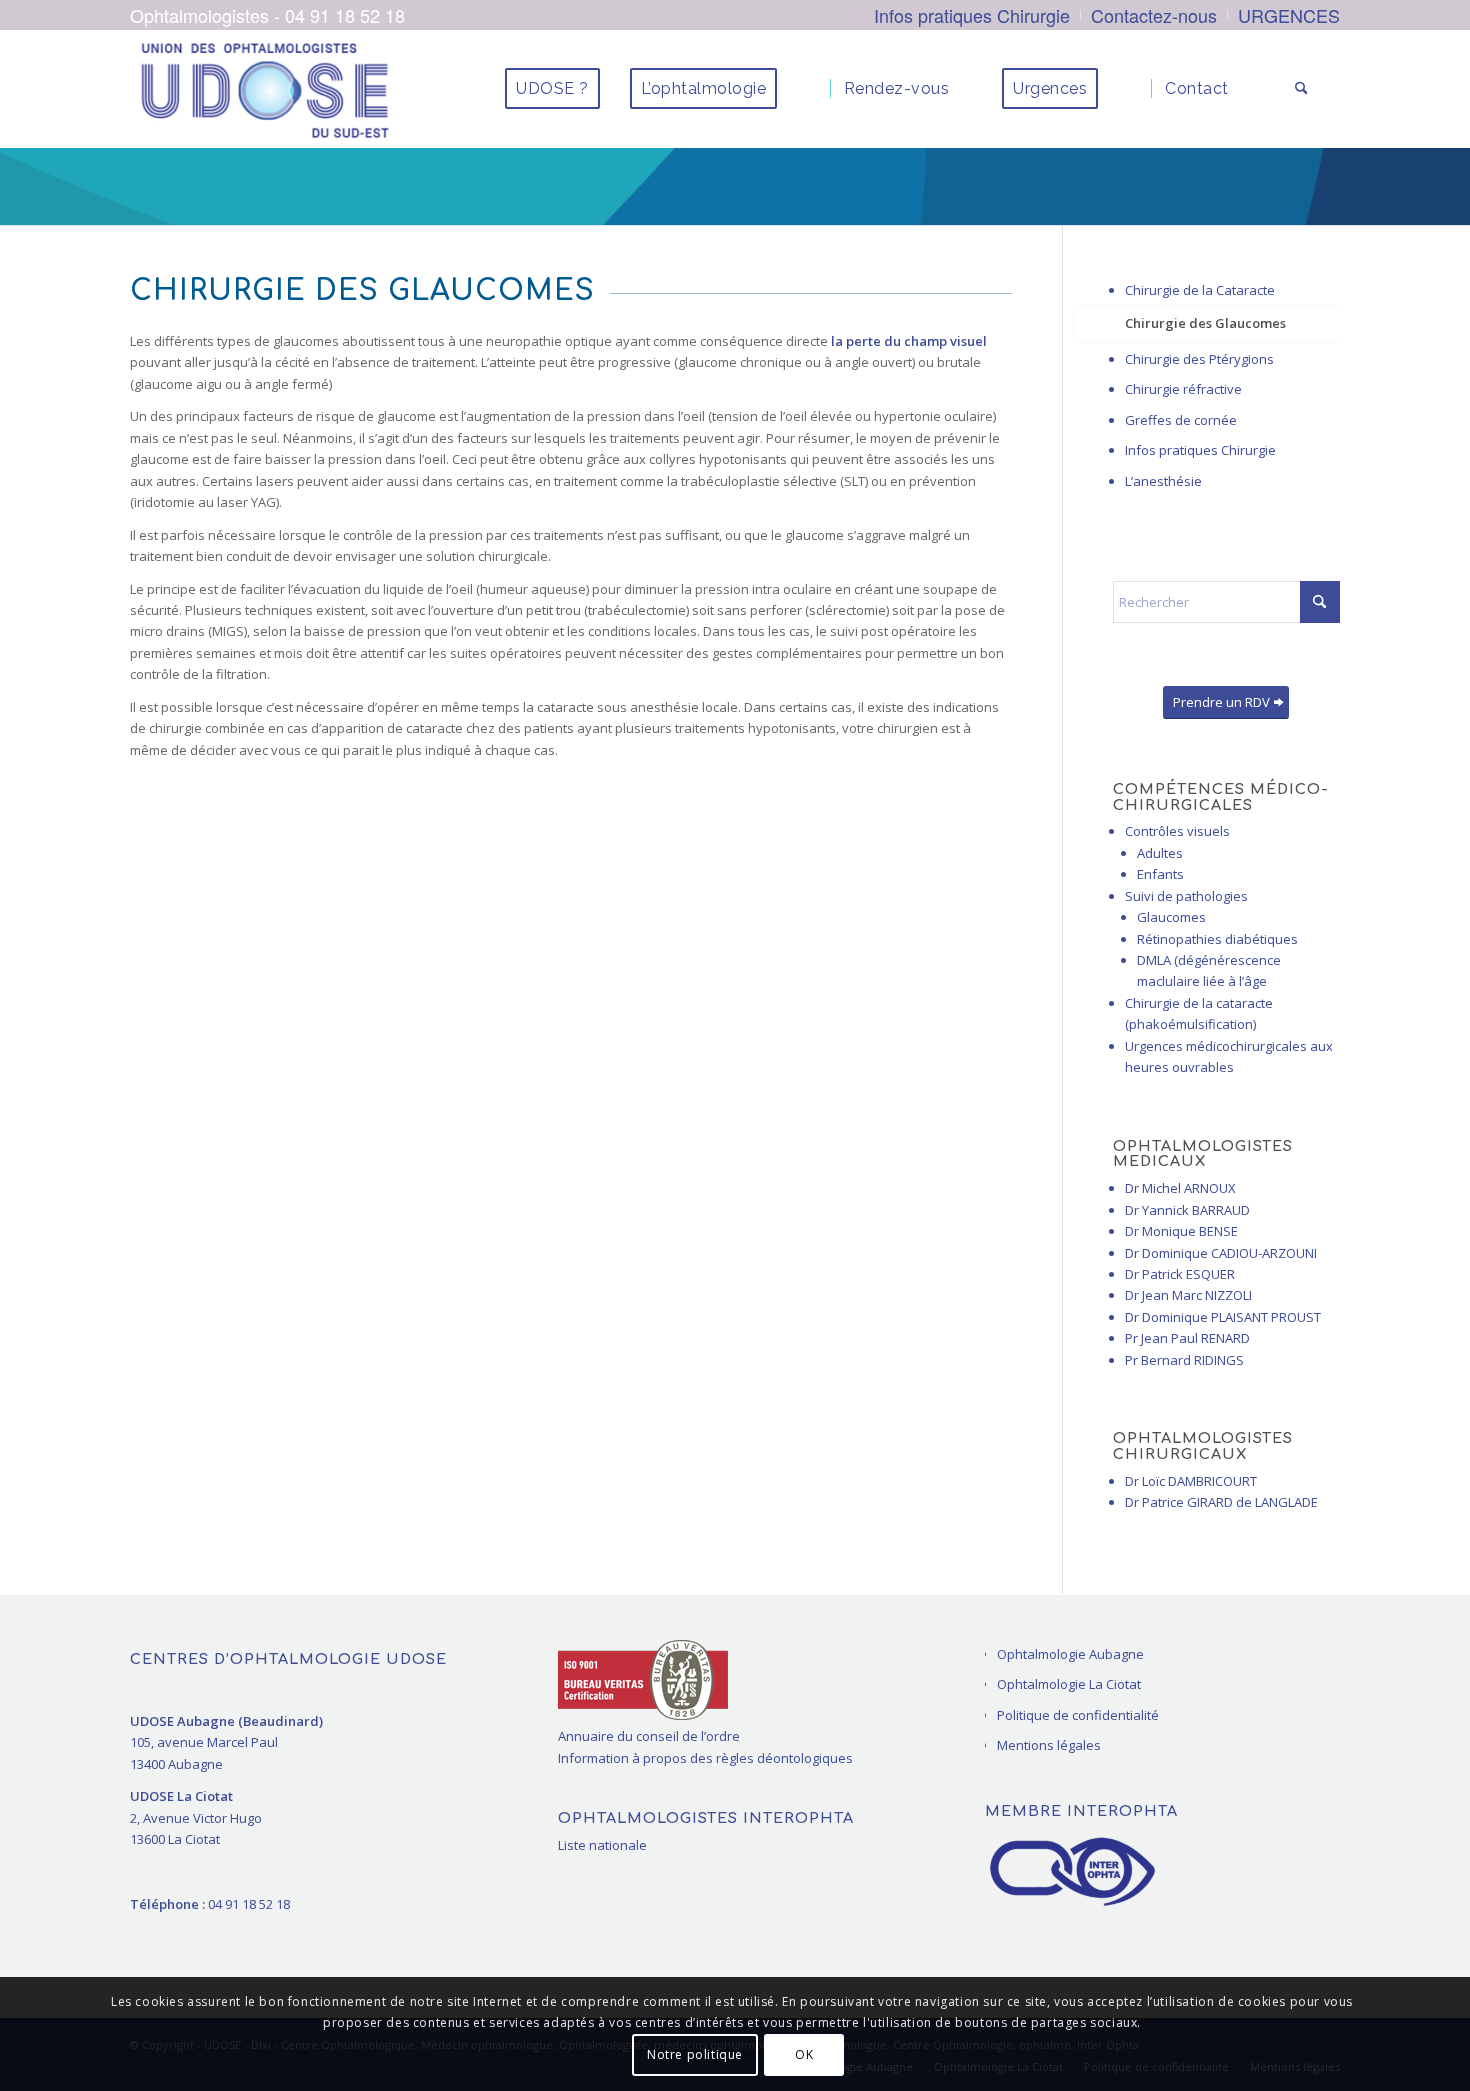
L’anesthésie (1163, 481)
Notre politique (695, 2055)
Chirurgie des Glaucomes (1205, 323)
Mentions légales (1049, 1745)
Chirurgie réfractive (1183, 389)
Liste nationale (602, 1845)
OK (804, 2055)
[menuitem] (972, 15)
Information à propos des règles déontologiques (705, 1758)
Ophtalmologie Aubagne (1070, 1654)
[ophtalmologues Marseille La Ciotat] (264, 89)
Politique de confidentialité (1078, 1715)
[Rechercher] (1301, 89)
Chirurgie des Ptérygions (1199, 359)
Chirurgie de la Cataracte (1200, 290)
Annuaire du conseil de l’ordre (649, 1736)
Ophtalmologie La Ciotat (1069, 1684)
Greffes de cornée (1181, 420)
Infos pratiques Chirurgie (1200, 450)
